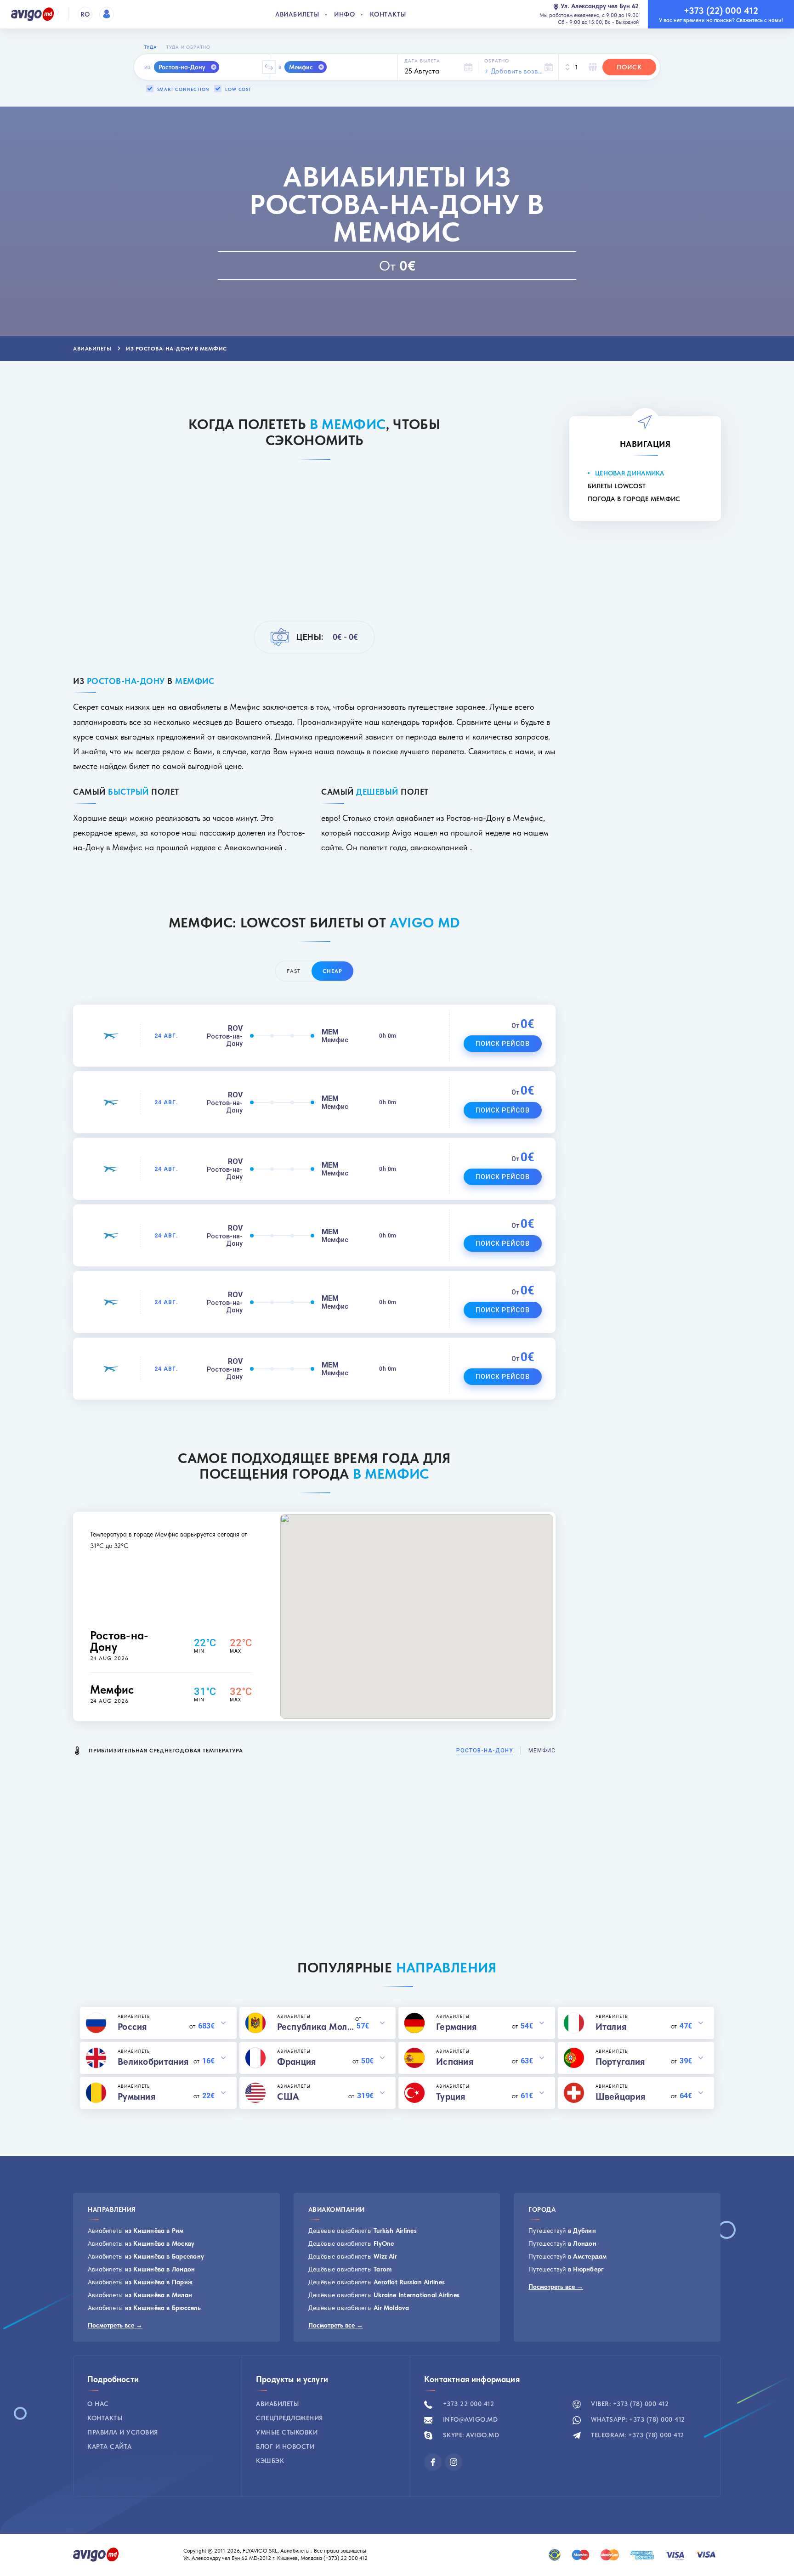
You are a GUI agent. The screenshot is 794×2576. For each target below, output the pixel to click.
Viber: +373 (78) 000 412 (629, 2404)
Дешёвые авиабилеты (363, 2231)
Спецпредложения (289, 2418)
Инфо (345, 14)
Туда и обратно (188, 47)
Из (148, 67)
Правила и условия (123, 2432)
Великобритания (153, 2062)
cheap (332, 971)
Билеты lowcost (617, 486)
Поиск (629, 67)
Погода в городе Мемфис (634, 499)
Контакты (388, 14)
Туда (151, 47)
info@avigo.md (469, 2419)
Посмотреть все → (115, 2325)
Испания (455, 2062)
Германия (456, 2027)
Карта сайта (110, 2446)
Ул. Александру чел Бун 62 (600, 6)
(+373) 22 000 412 (346, 2558)
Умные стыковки (287, 2432)
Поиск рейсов (503, 1044)
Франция (297, 2062)
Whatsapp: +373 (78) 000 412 (637, 2419)
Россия (132, 2027)
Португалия (620, 2062)
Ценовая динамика (630, 473)
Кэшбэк (270, 2461)
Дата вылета (422, 61)
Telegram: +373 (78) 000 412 (637, 2435)
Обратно (497, 61)
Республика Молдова (316, 2027)
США (288, 2096)
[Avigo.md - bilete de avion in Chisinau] (96, 2554)
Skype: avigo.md (470, 2435)
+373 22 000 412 (467, 2404)
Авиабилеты (297, 14)
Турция (451, 2096)
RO (85, 14)
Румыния (136, 2096)
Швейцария (621, 2096)
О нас (98, 2404)
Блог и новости (285, 2446)
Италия (611, 2027)
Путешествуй (562, 2231)
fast (294, 971)
